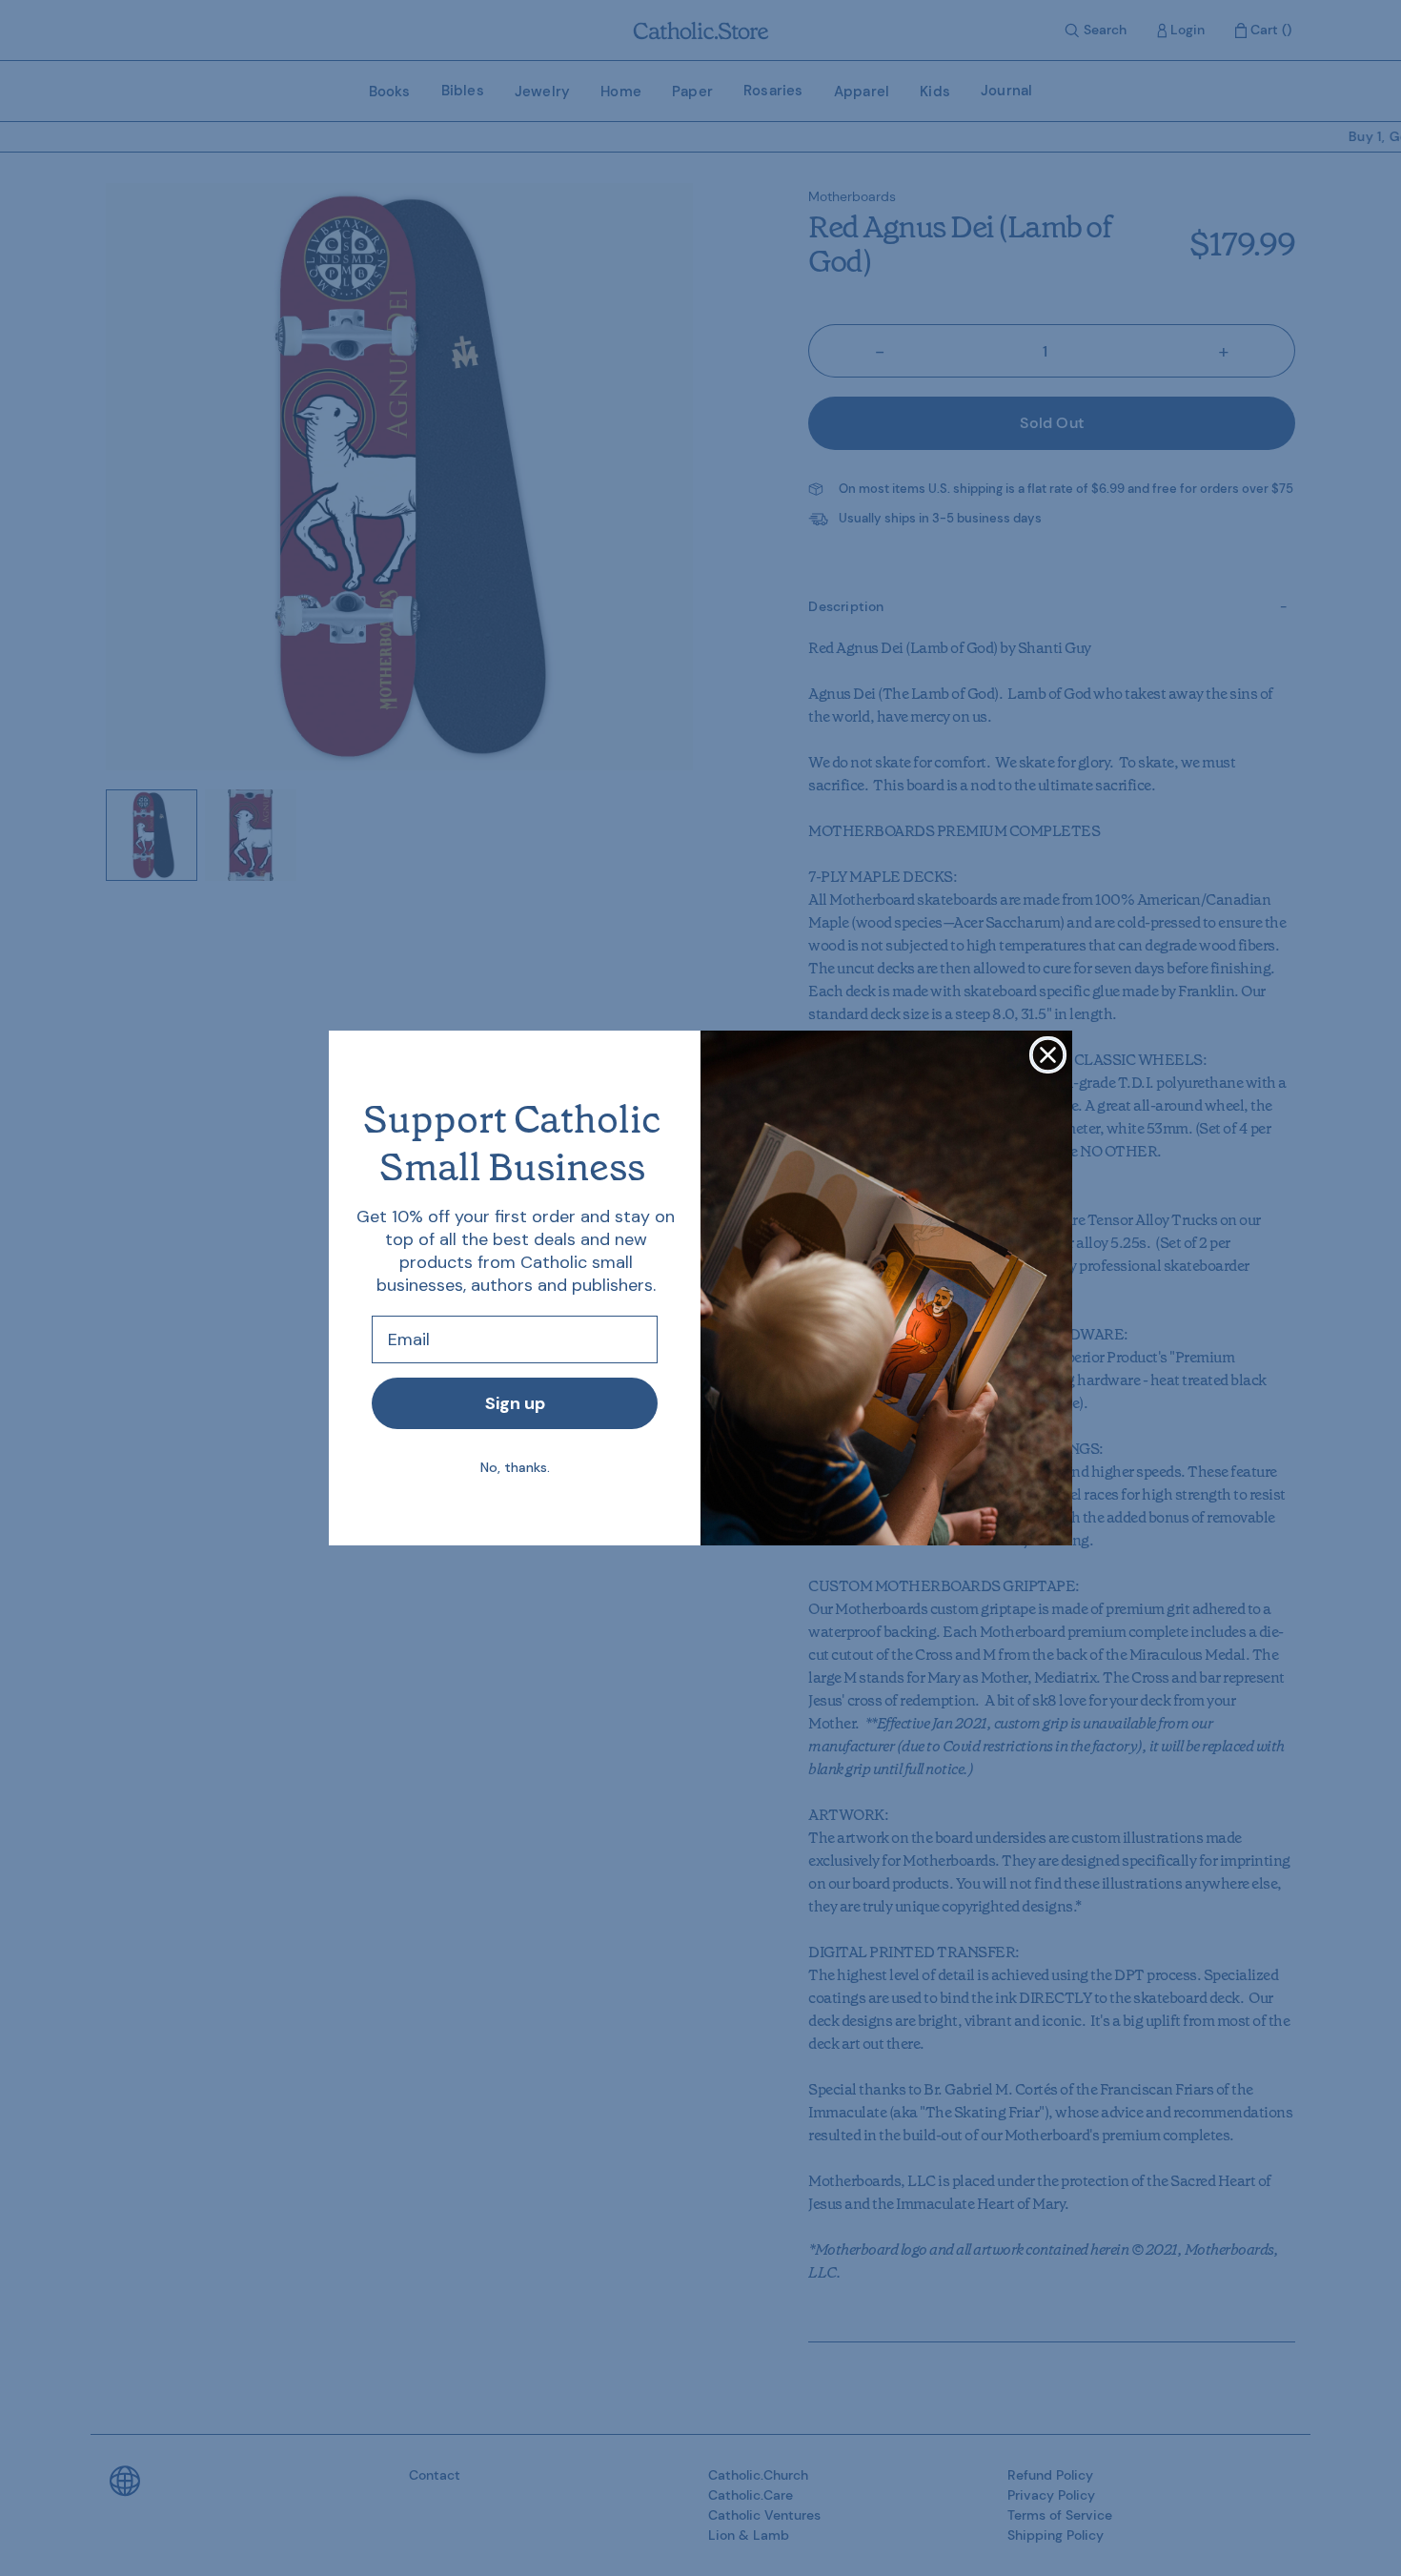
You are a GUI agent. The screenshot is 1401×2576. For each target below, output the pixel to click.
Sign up (515, 1403)
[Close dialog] (1048, 1055)
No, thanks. (515, 1467)
